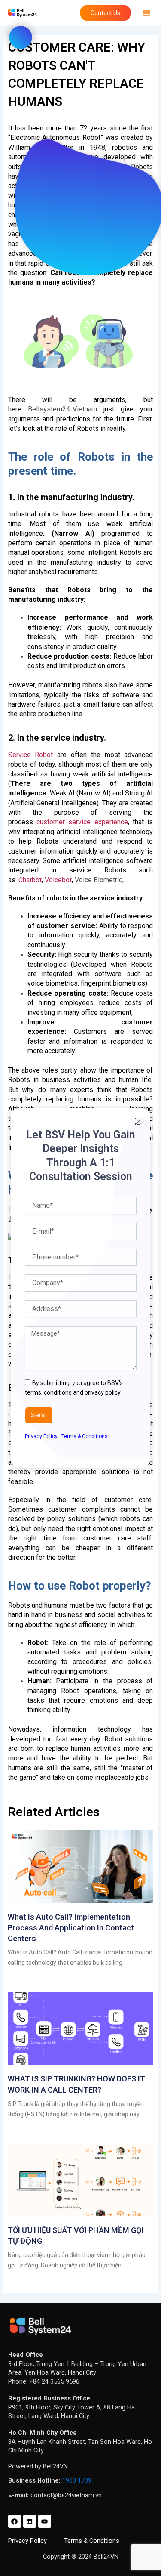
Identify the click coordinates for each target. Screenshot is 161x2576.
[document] (80, 1288)
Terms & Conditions (85, 1436)
